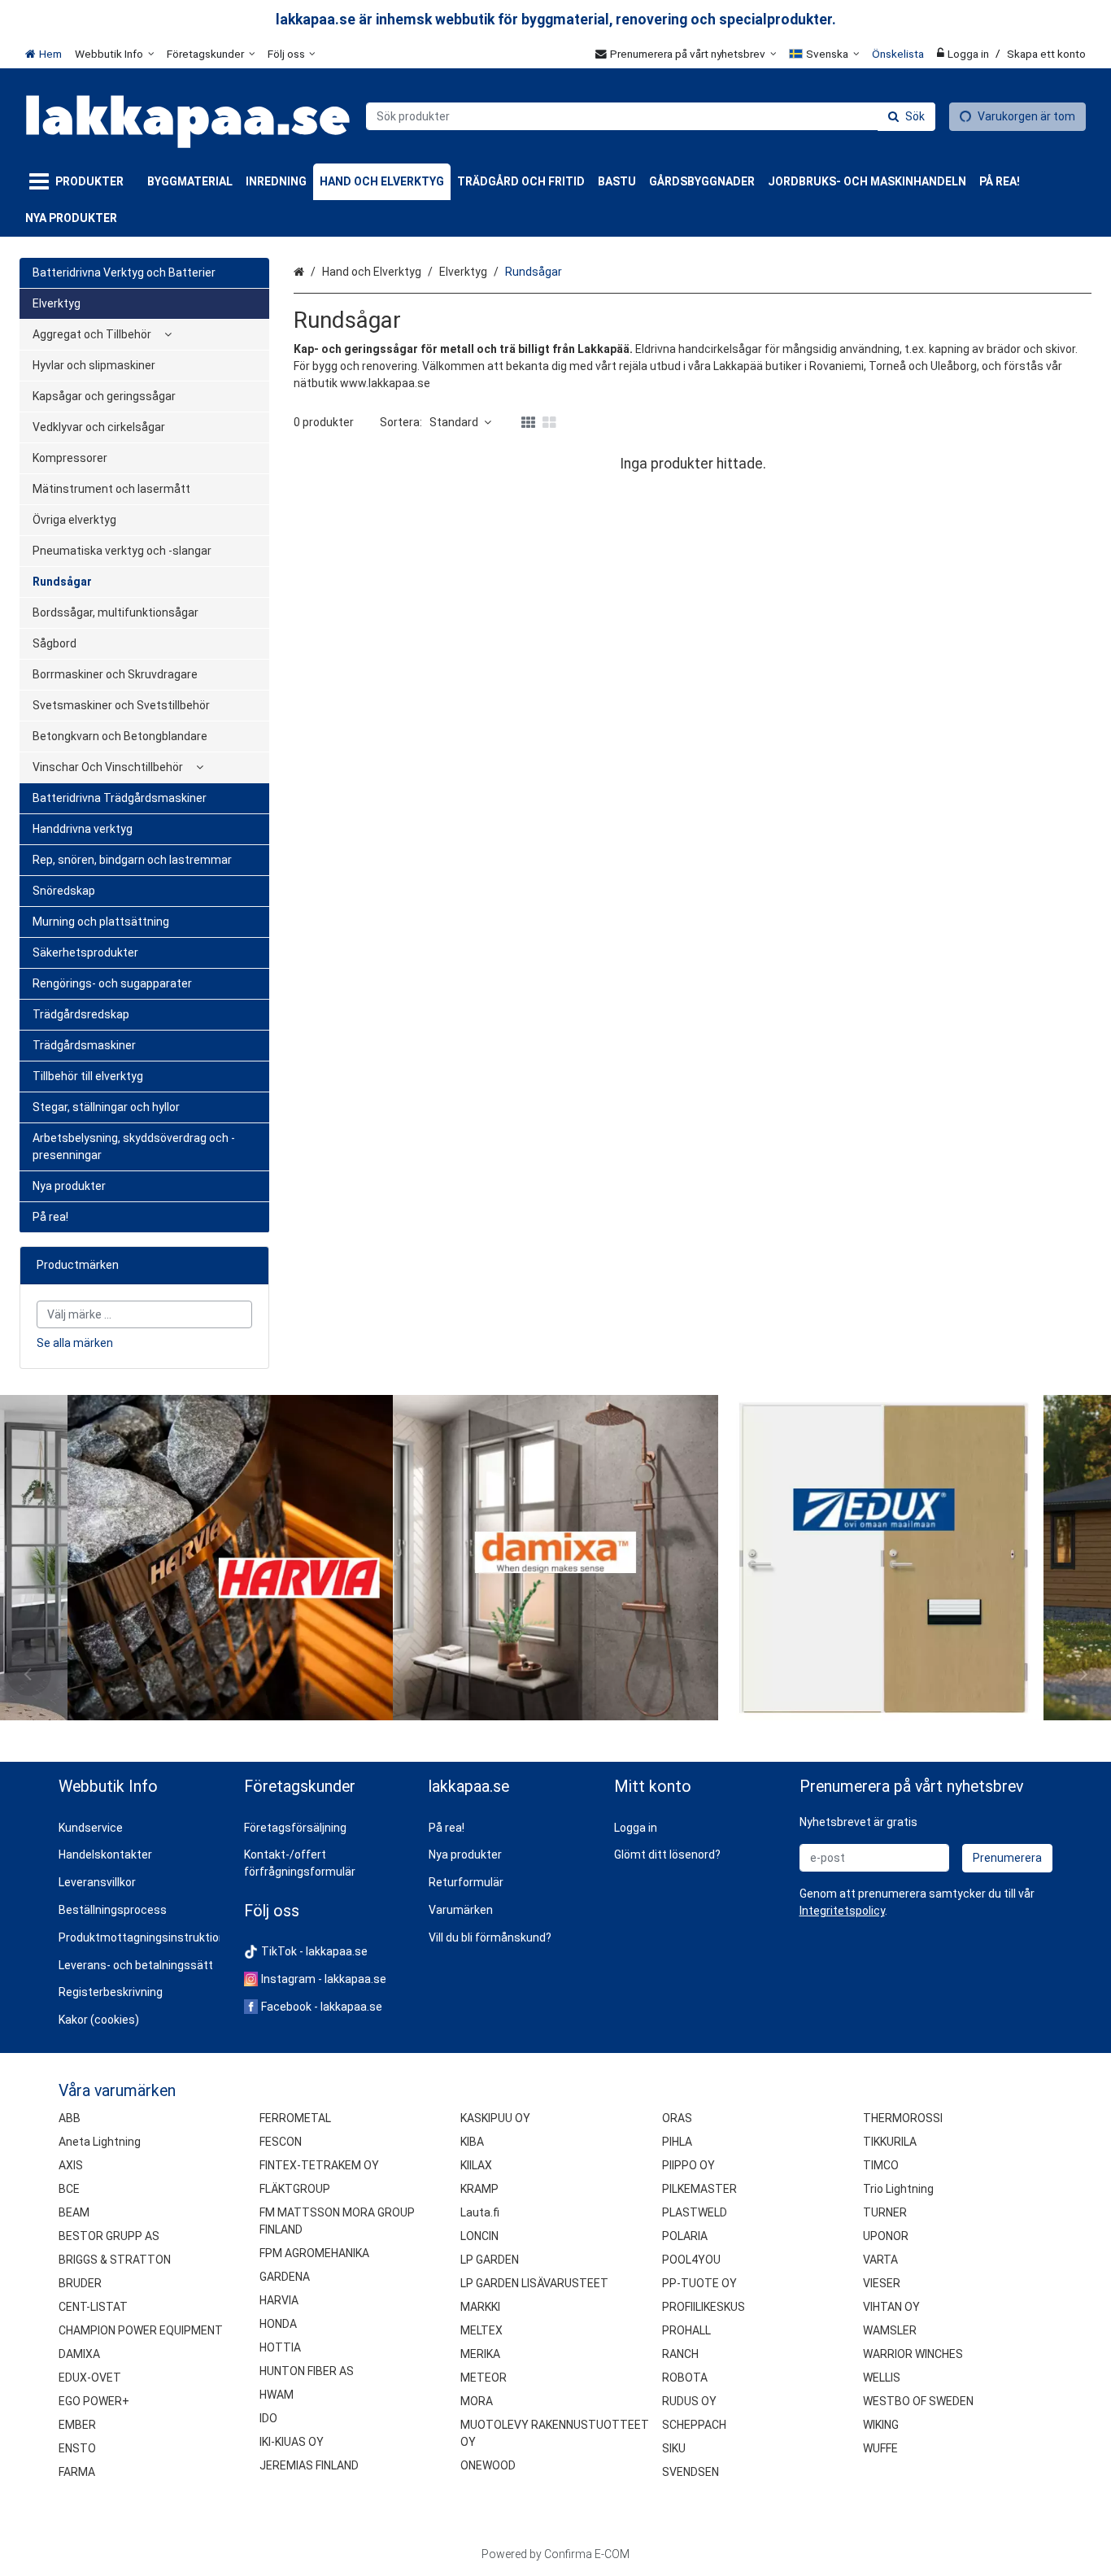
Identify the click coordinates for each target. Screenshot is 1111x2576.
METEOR (484, 2378)
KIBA (472, 2142)
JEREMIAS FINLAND (309, 2465)
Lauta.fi (480, 2212)
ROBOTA (685, 2378)
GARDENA (285, 2277)
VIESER (882, 2283)
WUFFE (880, 2448)
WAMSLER (890, 2330)
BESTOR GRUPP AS (109, 2236)
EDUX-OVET (90, 2378)
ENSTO (77, 2448)
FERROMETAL (295, 2118)
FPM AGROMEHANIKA (314, 2253)
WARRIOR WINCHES (913, 2354)
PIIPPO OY (688, 2165)
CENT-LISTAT (93, 2307)
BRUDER (80, 2283)
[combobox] (651, 116)
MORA (477, 2401)
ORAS (677, 2118)
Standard (454, 422)
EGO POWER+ (94, 2401)
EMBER (77, 2425)
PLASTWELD (695, 2212)
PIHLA (677, 2142)
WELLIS (882, 2378)
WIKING (881, 2425)
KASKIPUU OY (495, 2118)
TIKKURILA (890, 2142)
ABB (70, 2118)
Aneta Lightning (100, 2142)
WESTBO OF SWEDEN (918, 2401)
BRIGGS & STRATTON (115, 2260)
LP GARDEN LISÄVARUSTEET (534, 2283)
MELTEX (481, 2330)
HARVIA (279, 2300)
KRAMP (479, 2189)
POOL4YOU (691, 2260)
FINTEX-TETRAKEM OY (319, 2165)
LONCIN (479, 2236)
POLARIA (685, 2236)
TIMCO (881, 2165)
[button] (842, 1911)
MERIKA (480, 2354)
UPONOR (886, 2236)
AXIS (71, 2165)
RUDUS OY (689, 2401)
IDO (268, 2418)
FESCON (281, 2142)
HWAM (277, 2395)
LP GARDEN (490, 2260)
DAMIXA (79, 2354)
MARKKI (480, 2307)
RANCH (680, 2354)
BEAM (74, 2212)
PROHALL (686, 2330)
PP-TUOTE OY (699, 2283)
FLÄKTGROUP (295, 2189)
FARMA (77, 2472)
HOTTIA (280, 2347)
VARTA (880, 2260)
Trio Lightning (898, 2189)
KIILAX (476, 2165)
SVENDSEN (691, 2472)
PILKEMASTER (699, 2189)
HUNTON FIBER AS (307, 2371)
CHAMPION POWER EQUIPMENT (141, 2330)
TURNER (885, 2212)
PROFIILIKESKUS (704, 2307)
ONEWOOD (488, 2465)
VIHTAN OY (891, 2307)
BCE (69, 2189)
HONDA (278, 2324)
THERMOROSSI (903, 2118)
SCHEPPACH (694, 2425)
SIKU (674, 2448)
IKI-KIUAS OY (292, 2442)
